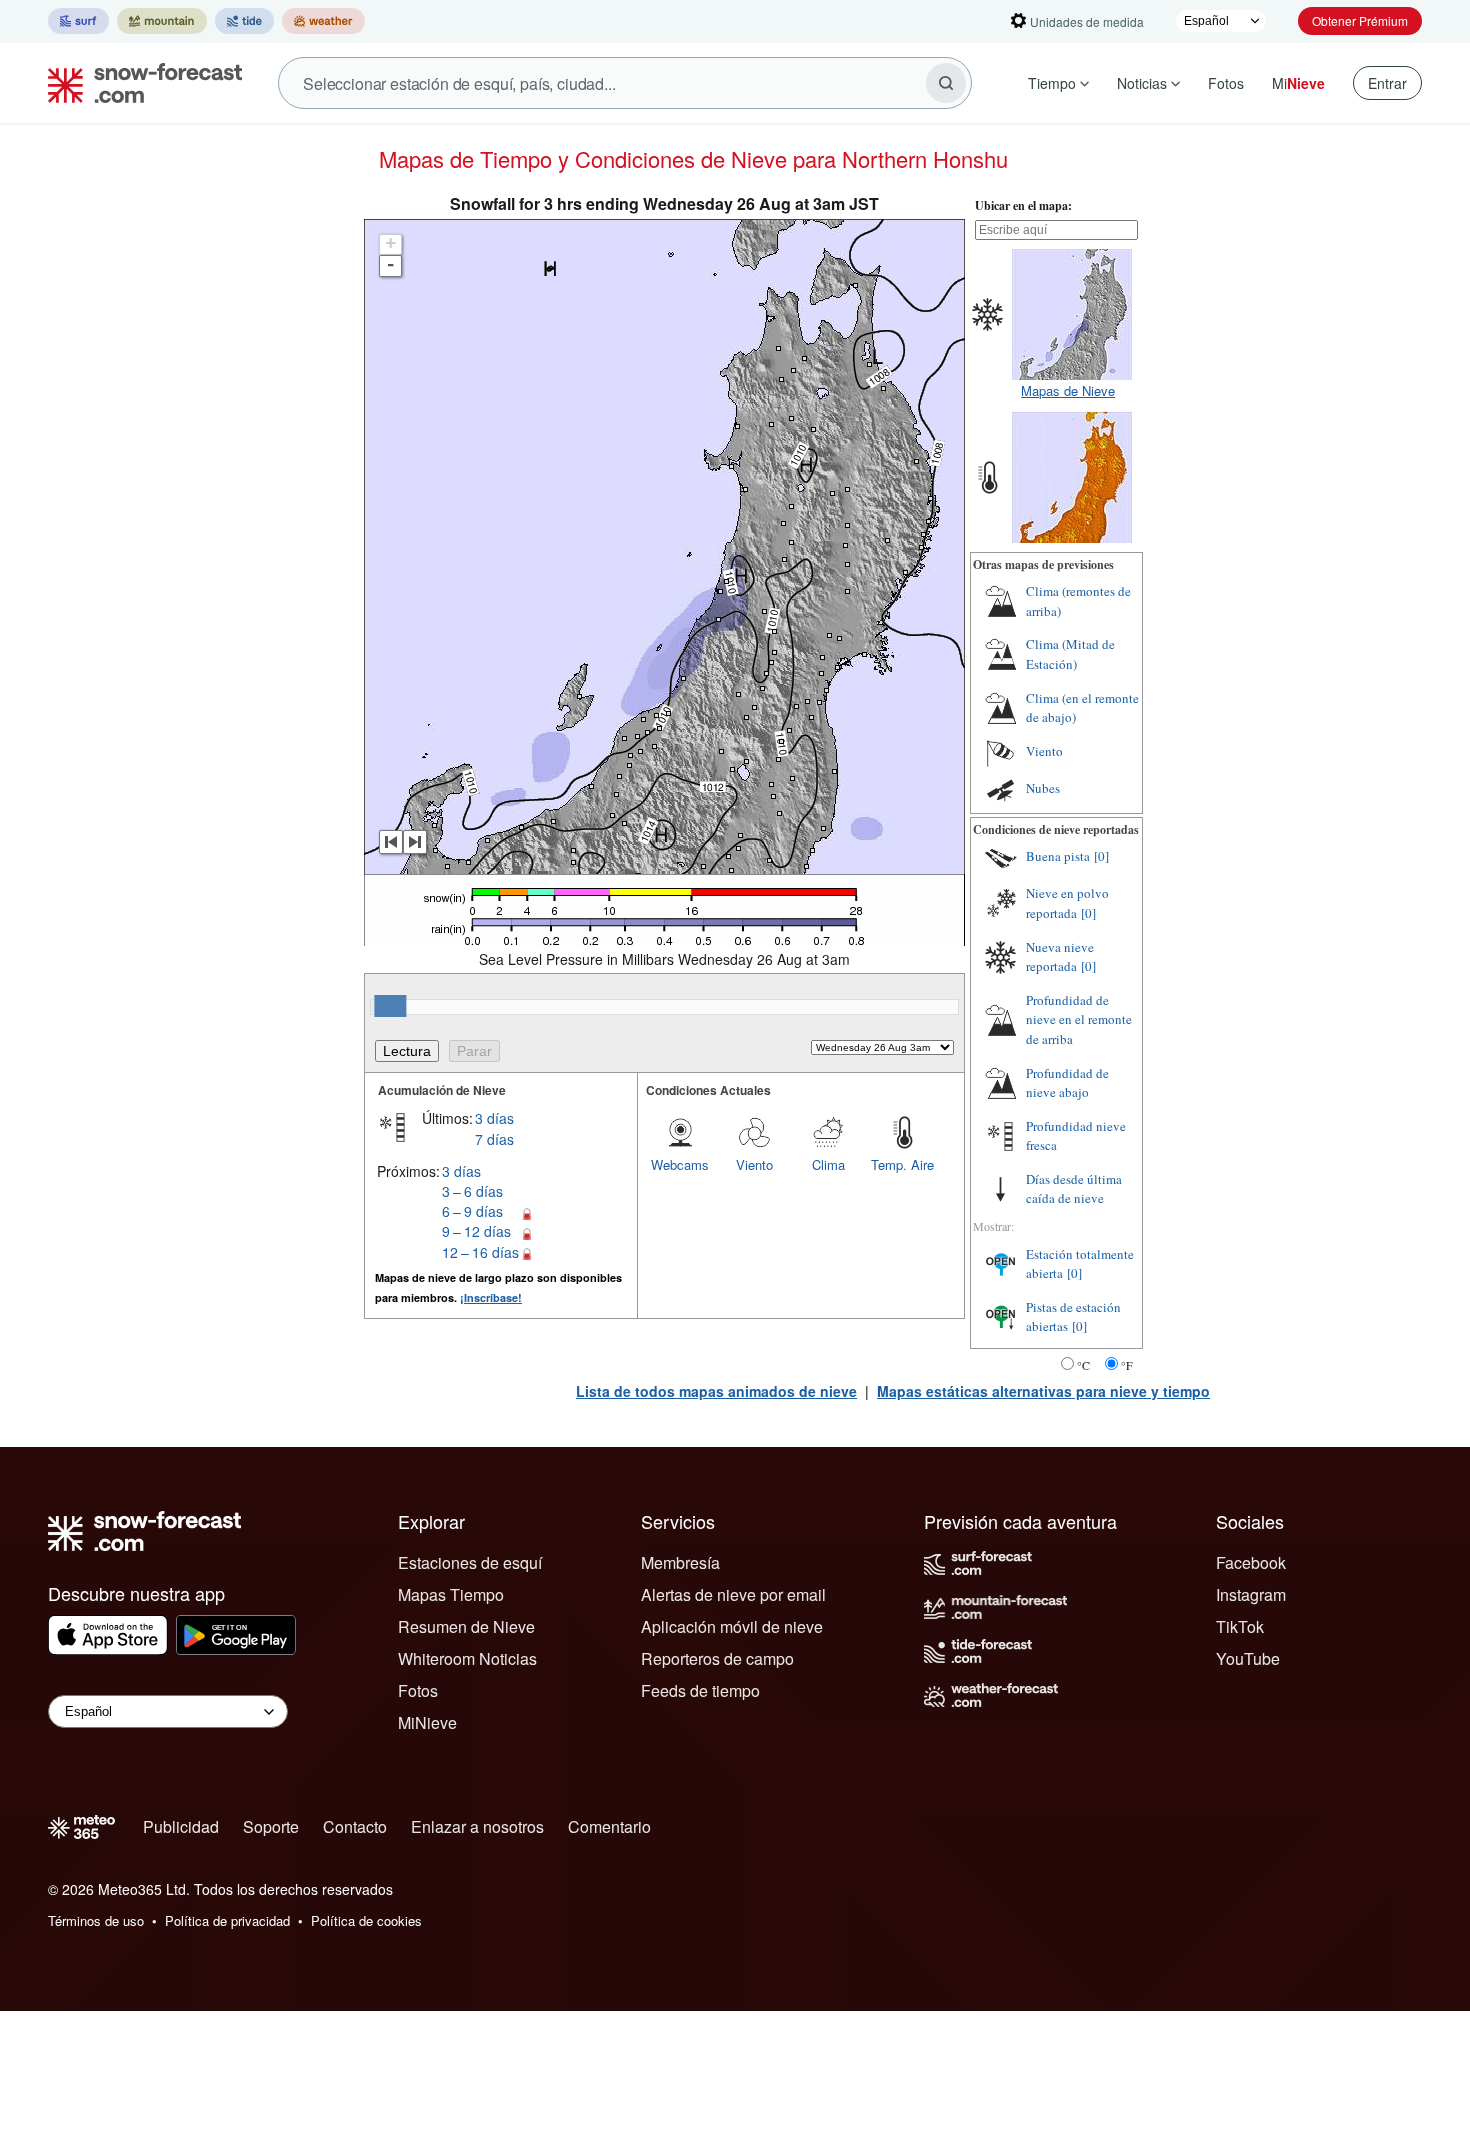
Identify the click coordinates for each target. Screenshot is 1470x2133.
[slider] (390, 1006)
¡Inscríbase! (491, 1297)
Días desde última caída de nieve (1074, 1189)
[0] (1101, 856)
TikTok (1240, 1626)
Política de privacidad (227, 1920)
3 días (494, 1118)
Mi (1298, 83)
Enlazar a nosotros (477, 1826)
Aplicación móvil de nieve (732, 1626)
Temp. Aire (902, 1164)
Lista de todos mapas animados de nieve (716, 1391)
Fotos (1226, 83)
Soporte (271, 1826)
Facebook (1251, 1562)
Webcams (680, 1164)
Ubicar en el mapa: (1023, 205)
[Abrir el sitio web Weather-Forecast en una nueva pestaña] (323, 21)
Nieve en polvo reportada (1067, 903)
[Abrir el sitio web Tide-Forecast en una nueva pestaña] (244, 21)
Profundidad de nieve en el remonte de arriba (1079, 1019)
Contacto (355, 1826)
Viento (754, 1164)
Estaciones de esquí (470, 1562)
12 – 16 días (480, 1252)
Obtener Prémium (1360, 20)
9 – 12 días (476, 1231)
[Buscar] (946, 83)
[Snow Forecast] (139, 83)
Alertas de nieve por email (733, 1594)
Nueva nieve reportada (1060, 957)
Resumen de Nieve (466, 1626)
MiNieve (427, 1722)
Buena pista (1058, 856)
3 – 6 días (472, 1191)
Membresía (680, 1562)
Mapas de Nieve (1068, 390)
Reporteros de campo (717, 1658)
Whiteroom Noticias (467, 1658)
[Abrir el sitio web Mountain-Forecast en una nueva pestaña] (162, 21)
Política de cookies (366, 1920)
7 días (494, 1139)
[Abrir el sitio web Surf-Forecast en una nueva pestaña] (78, 21)
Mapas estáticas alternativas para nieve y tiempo (1043, 1391)
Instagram (1251, 1594)
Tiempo (1052, 83)
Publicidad (181, 1826)
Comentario (609, 1826)
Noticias (1142, 83)
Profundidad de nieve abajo (1067, 1083)
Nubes (1043, 788)
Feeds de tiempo (700, 1690)
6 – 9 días (472, 1211)
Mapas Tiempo (451, 1594)
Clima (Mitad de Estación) (1070, 654)
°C (1083, 1365)
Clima (828, 1164)
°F (1127, 1365)
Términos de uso (96, 1920)
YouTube (1248, 1658)
